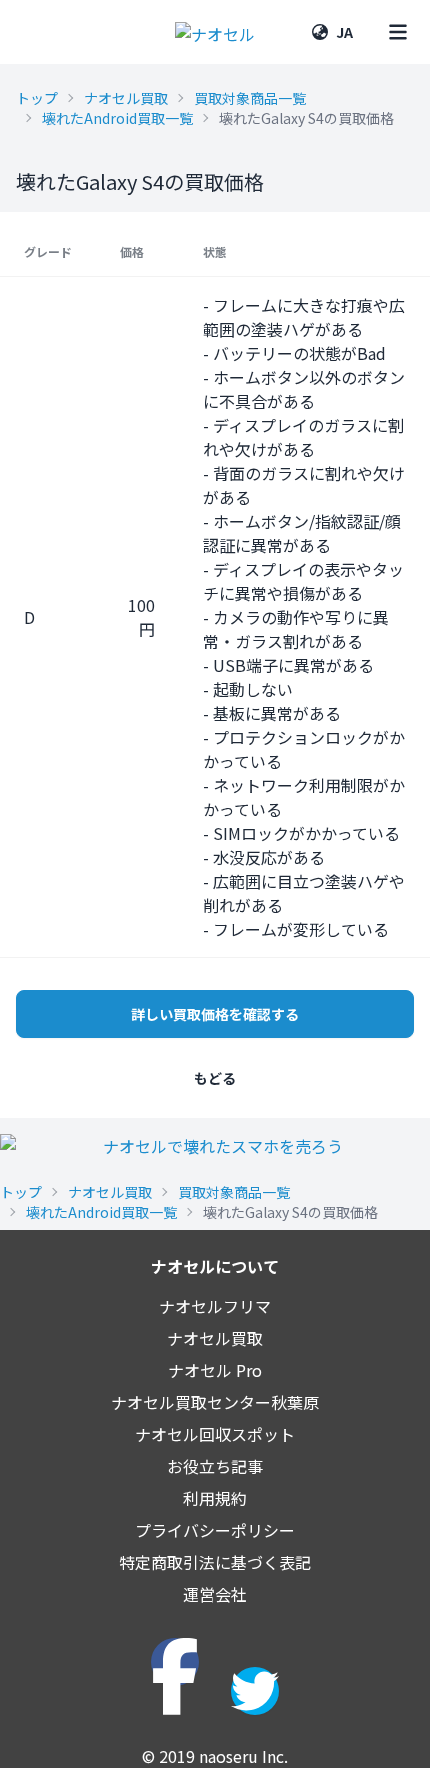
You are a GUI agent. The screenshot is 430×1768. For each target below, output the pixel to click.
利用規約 (215, 1498)
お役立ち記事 (215, 1466)
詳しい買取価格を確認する (215, 1014)
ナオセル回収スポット (215, 1434)
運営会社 (215, 1594)
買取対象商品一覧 (250, 98)
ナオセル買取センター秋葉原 (215, 1402)
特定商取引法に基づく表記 (215, 1562)
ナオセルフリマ (215, 1306)
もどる (215, 1078)
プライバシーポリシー (215, 1530)
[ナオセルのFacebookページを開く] (175, 1662)
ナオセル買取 (126, 98)
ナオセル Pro (215, 1370)
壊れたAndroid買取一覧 (117, 118)
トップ (37, 98)
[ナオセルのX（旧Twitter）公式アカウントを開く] (255, 1691)
